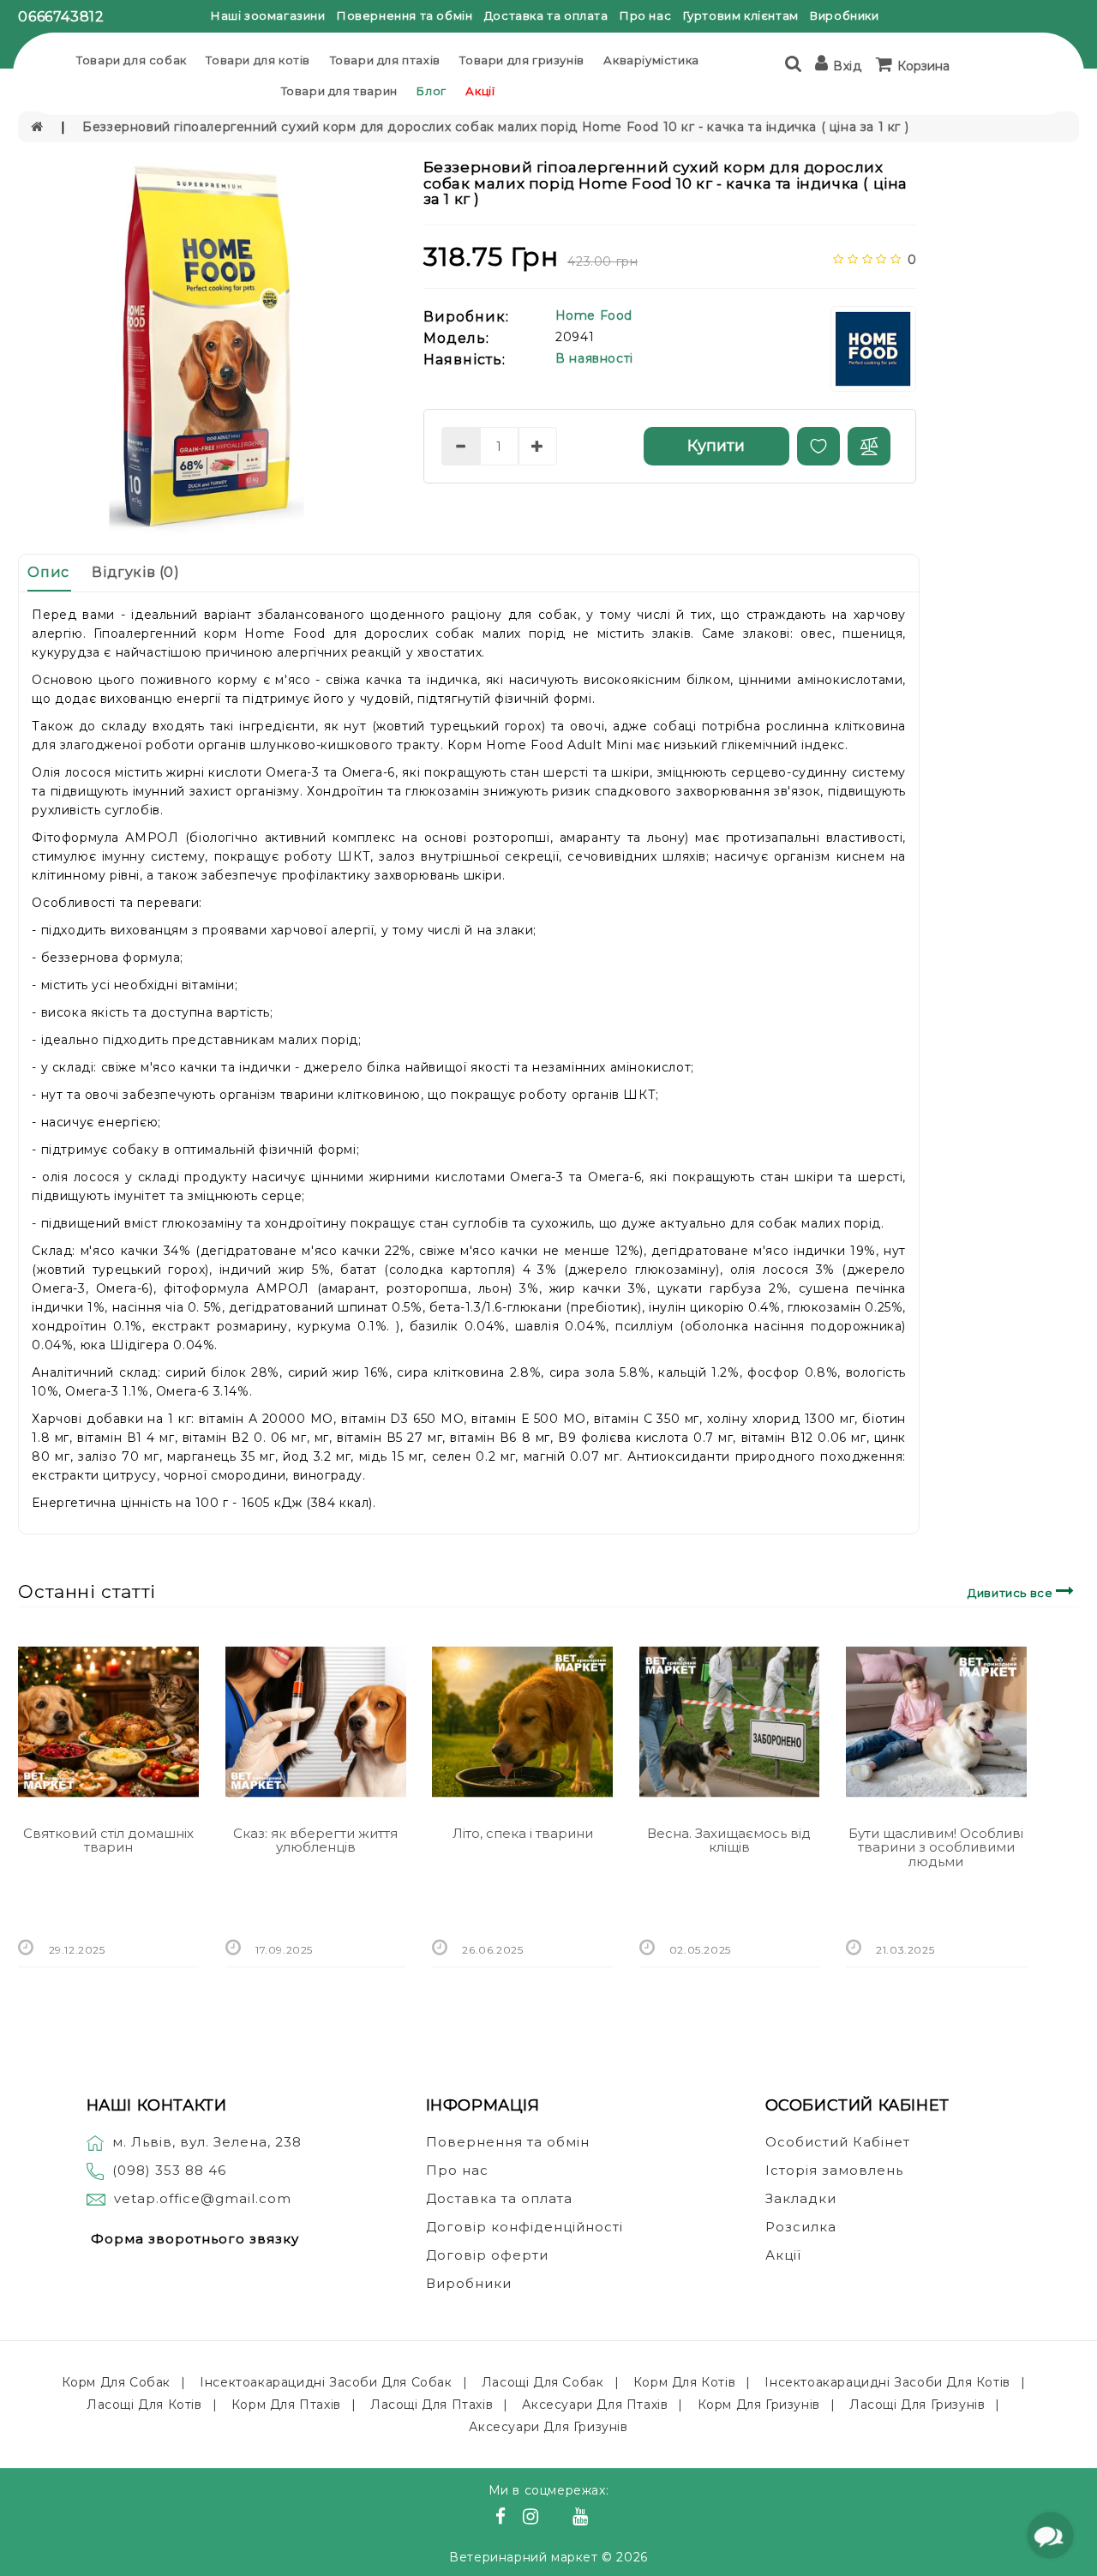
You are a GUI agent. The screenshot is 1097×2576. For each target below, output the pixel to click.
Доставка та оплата (546, 15)
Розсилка (801, 2227)
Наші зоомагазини (268, 15)
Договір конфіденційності (525, 2227)
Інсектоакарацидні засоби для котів (887, 2382)
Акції (480, 91)
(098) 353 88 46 (169, 2170)
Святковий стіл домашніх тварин (108, 1840)
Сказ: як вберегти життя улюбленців (315, 1840)
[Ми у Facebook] (503, 2519)
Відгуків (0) (135, 572)
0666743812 (61, 17)
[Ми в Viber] (558, 2519)
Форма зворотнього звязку (195, 2239)
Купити (716, 446)
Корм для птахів (286, 2405)
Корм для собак (116, 2382)
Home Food (594, 315)
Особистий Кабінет (838, 2142)
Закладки (801, 2198)
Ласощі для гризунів (917, 2405)
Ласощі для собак (543, 2382)
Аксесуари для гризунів (548, 2427)
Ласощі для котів (144, 2405)
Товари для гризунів (522, 60)
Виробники (844, 15)
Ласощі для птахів (432, 2405)
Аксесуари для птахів (595, 2405)
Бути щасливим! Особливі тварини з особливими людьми (936, 1847)
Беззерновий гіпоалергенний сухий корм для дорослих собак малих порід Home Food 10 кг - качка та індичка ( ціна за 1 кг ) (495, 127)
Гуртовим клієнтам (741, 15)
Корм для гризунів (759, 2405)
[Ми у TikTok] (602, 2519)
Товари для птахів (385, 60)
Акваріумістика (651, 60)
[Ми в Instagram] (533, 2519)
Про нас (645, 15)
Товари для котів (258, 60)
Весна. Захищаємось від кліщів (729, 1840)
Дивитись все (1012, 1593)
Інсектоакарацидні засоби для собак (326, 2382)
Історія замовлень (834, 2170)
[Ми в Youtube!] (583, 2519)
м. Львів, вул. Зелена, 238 (207, 2142)
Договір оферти (487, 2255)
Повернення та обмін (405, 15)
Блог (431, 91)
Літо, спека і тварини (523, 1833)
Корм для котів (684, 2382)
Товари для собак (132, 60)
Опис (48, 572)
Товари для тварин (339, 91)
